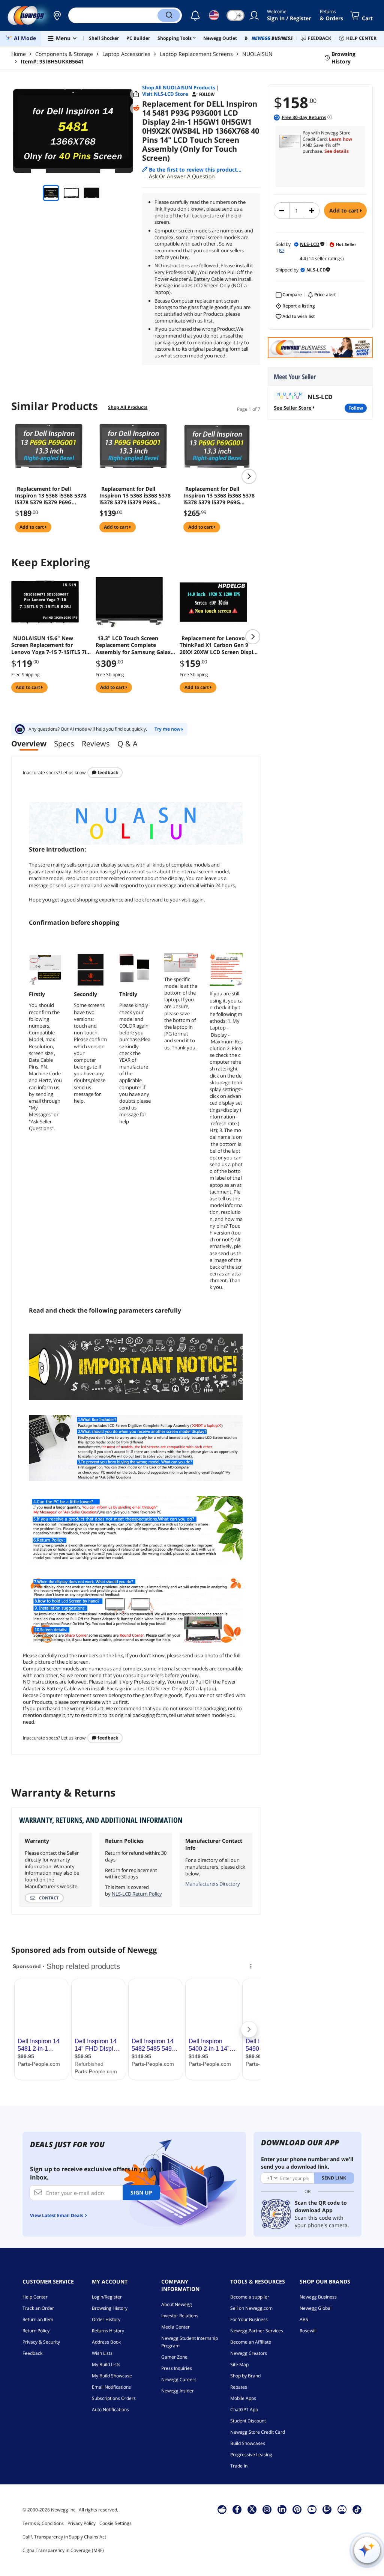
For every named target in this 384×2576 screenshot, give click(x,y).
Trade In (239, 2466)
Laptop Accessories (126, 54)
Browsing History (110, 2308)
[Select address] (57, 15)
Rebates (239, 2387)
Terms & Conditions (43, 2523)
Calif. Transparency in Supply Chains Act (64, 2537)
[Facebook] (237, 2509)
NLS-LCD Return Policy (137, 1894)
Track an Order (38, 2308)
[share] (136, 94)
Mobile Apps (243, 2398)
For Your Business (249, 2319)
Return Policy (36, 2331)
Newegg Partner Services (257, 2331)
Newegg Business (318, 2297)
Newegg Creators (249, 2353)
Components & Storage (64, 54)
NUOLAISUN (257, 54)
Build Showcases (248, 2443)
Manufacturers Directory (213, 1884)
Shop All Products (128, 407)
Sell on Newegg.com (251, 2308)
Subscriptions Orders (114, 2398)
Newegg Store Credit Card (258, 2432)
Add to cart (345, 210)
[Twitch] (327, 2509)
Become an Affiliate (251, 2342)
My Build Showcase (112, 2376)
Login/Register (107, 2297)
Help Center (35, 2297)
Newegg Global (316, 2308)
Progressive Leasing (251, 2455)
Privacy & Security (41, 2342)
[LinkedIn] (282, 2509)
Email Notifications (111, 2387)
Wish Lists (102, 2353)
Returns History (108, 2331)
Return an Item (38, 2319)
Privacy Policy (82, 2523)
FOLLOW (356, 408)
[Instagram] (267, 2509)
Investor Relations (180, 2316)
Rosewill (308, 2331)
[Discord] (342, 2509)
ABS (304, 2319)
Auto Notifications (110, 2409)
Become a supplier (250, 2297)
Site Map (239, 2364)
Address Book (106, 2342)
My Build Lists (106, 2364)
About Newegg (177, 2304)
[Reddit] (136, 108)
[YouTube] (312, 2509)
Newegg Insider (178, 2391)
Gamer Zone (174, 2357)
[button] (57, 15)
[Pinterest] (297, 2509)
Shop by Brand (245, 2376)
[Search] (169, 15)
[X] (252, 2509)
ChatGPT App (244, 2409)
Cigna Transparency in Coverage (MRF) (63, 2550)
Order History (106, 2319)
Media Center (175, 2327)
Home (19, 54)
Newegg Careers (179, 2379)
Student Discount (248, 2421)
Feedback (107, 772)
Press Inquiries (177, 2368)
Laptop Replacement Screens (196, 54)
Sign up (141, 2192)
